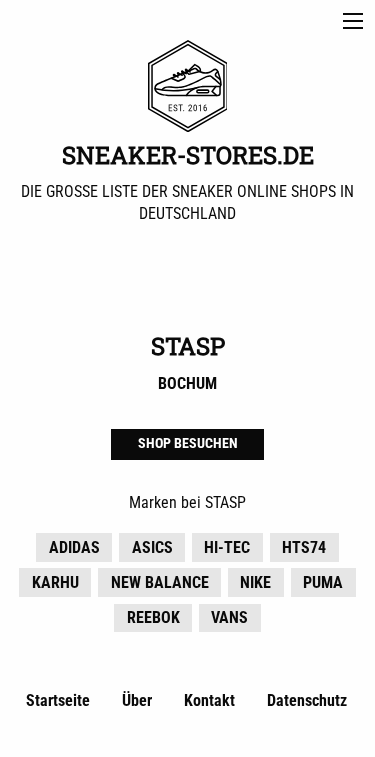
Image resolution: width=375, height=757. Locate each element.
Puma (323, 582)
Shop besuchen (188, 443)
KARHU (55, 582)
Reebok (153, 617)
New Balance (160, 582)
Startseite (58, 700)
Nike (255, 582)
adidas (74, 547)
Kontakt (209, 700)
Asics (152, 547)
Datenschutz (307, 700)
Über (137, 700)
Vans (229, 617)
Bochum (187, 383)
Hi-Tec (227, 547)
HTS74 (304, 547)
